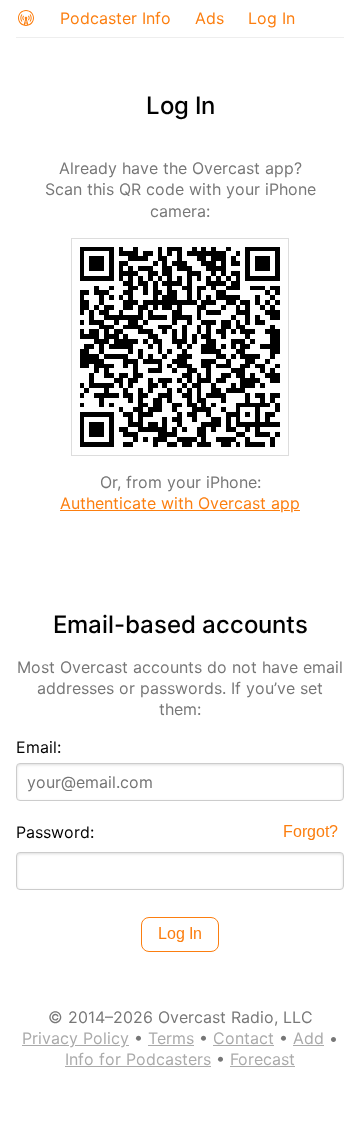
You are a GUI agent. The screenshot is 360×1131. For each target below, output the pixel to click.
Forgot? (310, 831)
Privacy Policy (75, 1038)
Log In (271, 18)
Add (308, 1038)
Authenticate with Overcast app (180, 503)
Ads (209, 18)
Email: (38, 747)
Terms (171, 1038)
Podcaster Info (115, 18)
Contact (243, 1038)
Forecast (262, 1059)
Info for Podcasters (138, 1059)
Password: (55, 832)
